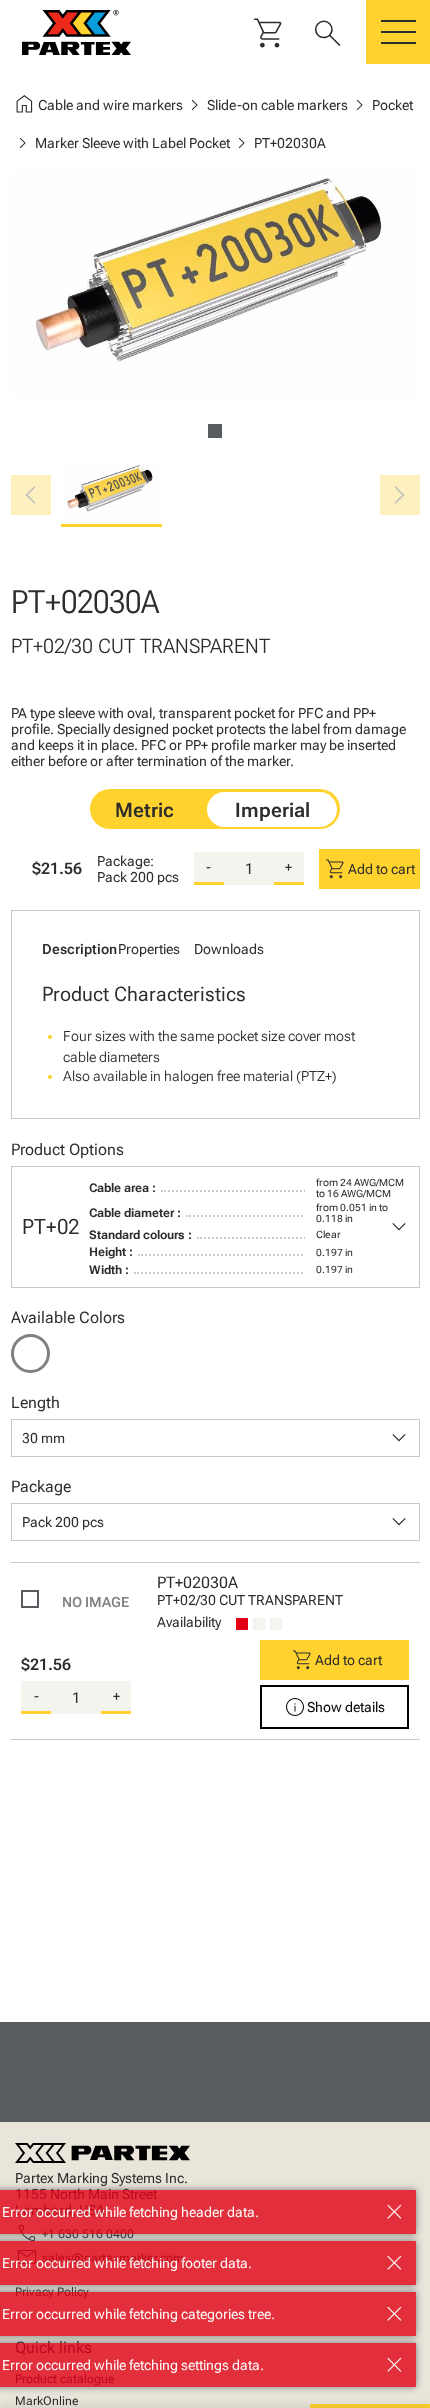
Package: (125, 861)
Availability (189, 1622)
